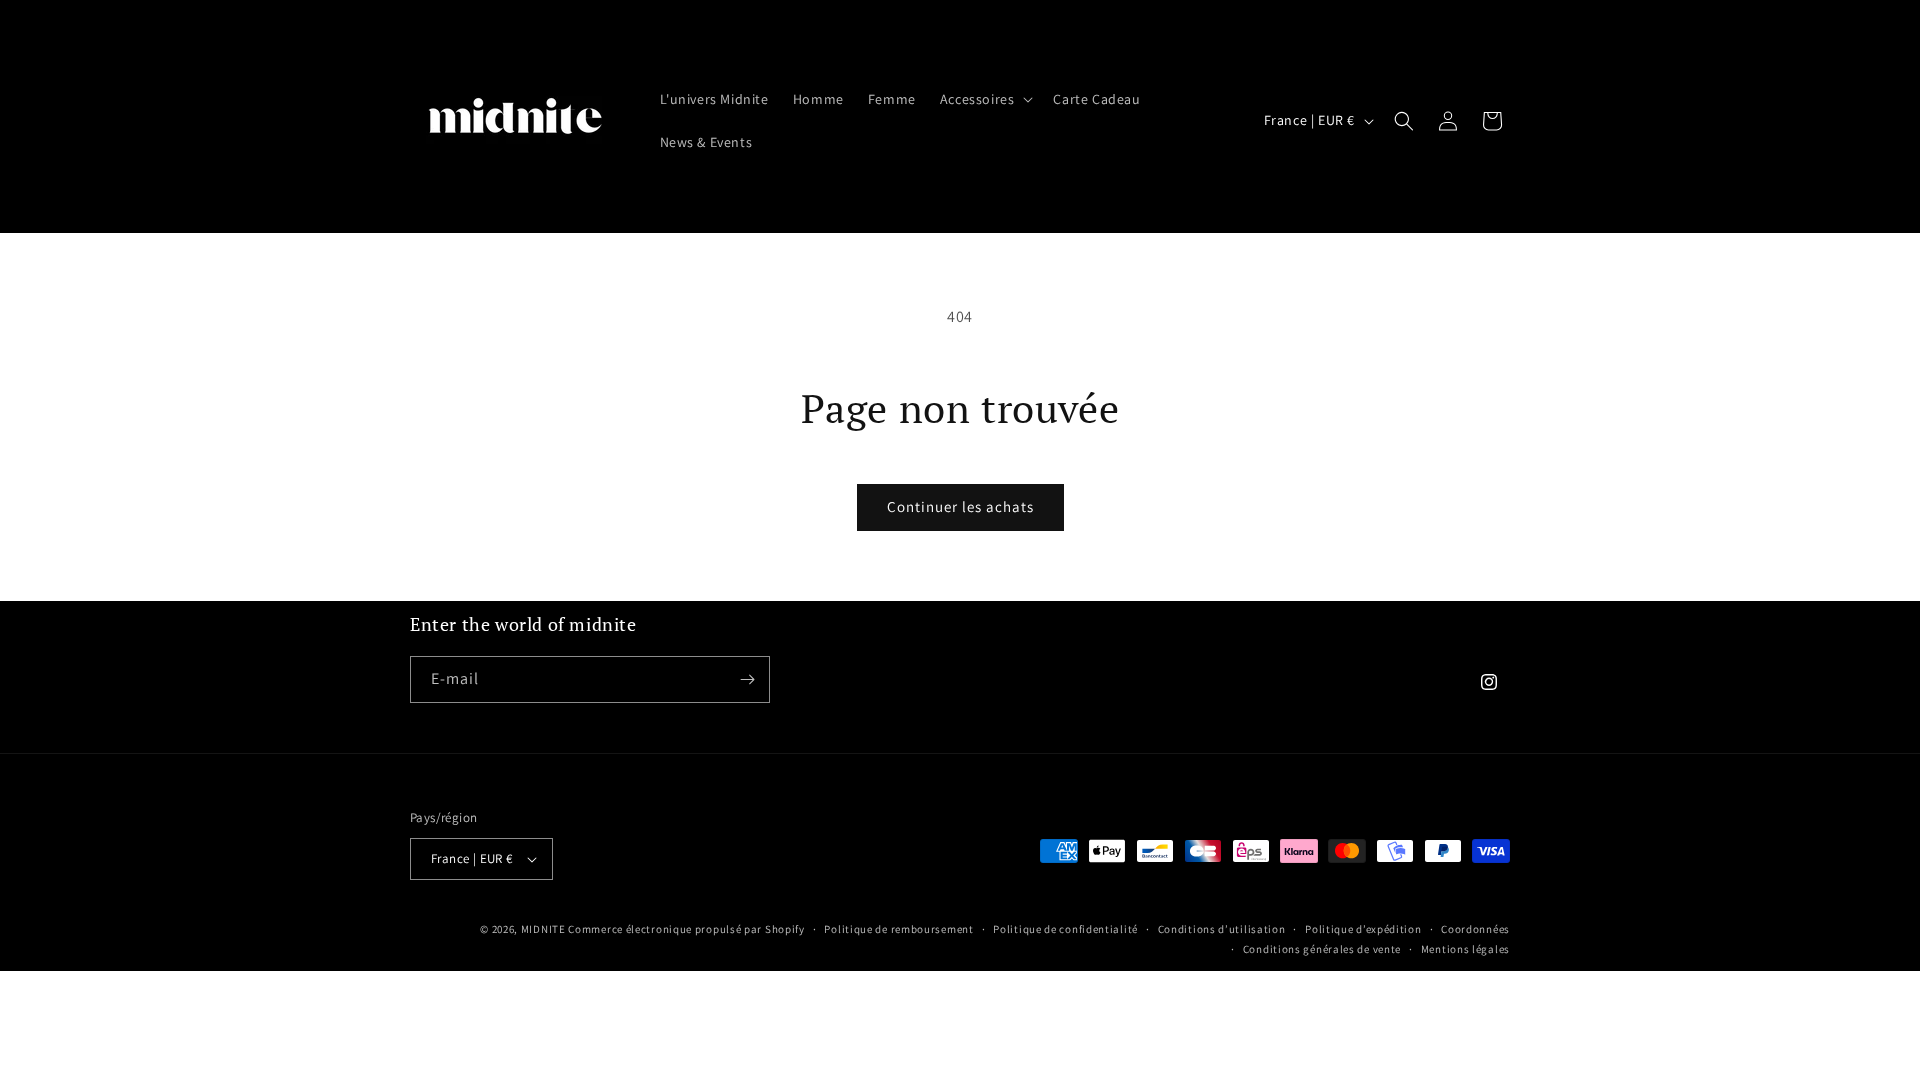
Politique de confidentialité (1065, 929)
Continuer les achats (960, 506)
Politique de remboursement (898, 929)
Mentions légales (1465, 949)
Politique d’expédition (1363, 929)
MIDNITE (543, 929)
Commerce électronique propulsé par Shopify (686, 929)
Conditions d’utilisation (1222, 929)
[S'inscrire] (747, 679)
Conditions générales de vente (1322, 949)
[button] (985, 99)
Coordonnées (1475, 929)
